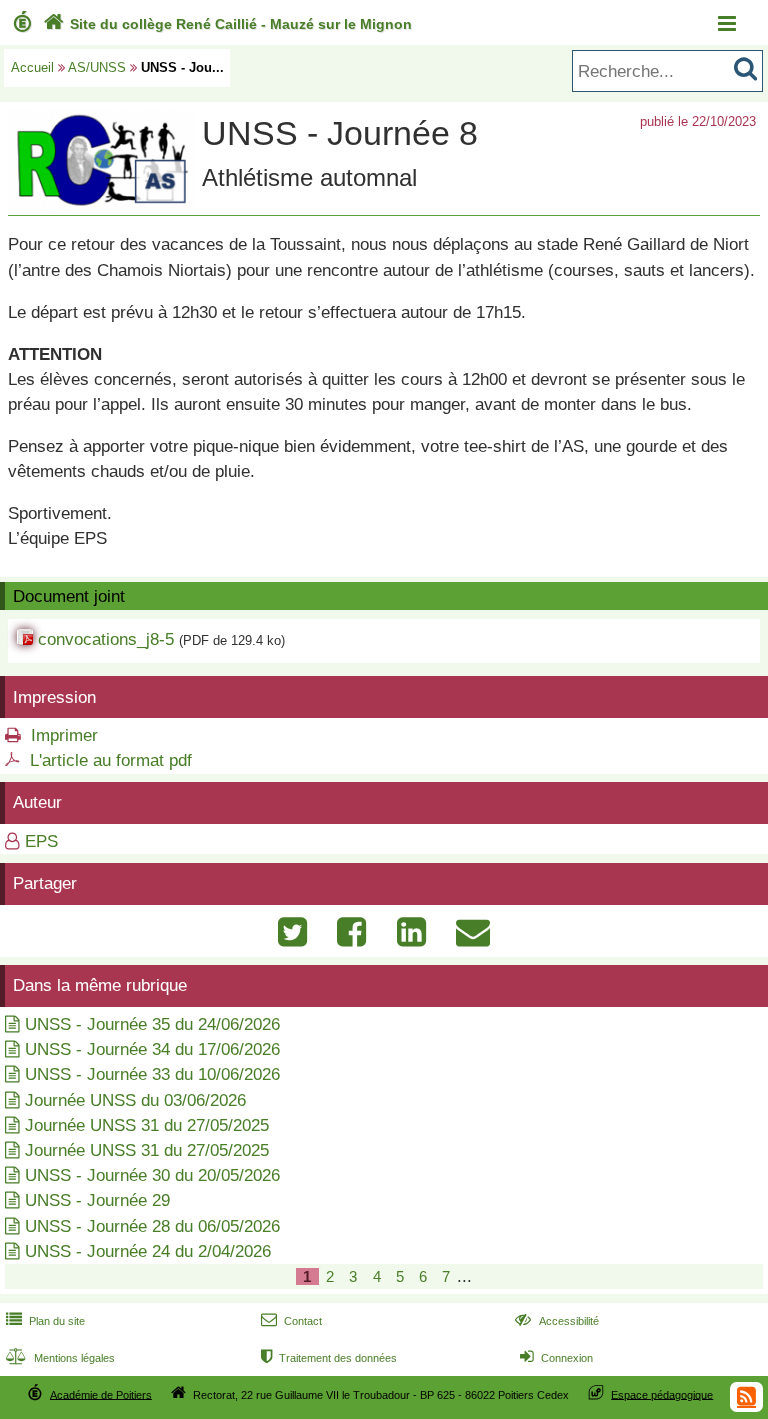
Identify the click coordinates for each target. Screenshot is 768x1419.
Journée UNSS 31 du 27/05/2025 (147, 1125)
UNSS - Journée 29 (97, 1200)
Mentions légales (60, 1358)
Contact (291, 1321)
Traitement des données (329, 1358)
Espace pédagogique (662, 1394)
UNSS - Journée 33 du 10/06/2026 (152, 1074)
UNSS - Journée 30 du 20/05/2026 (152, 1175)
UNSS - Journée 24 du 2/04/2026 (148, 1251)
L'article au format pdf (111, 760)
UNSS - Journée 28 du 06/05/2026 (152, 1226)
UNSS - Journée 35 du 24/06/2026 (152, 1024)
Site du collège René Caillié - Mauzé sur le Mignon (227, 24)
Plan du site (45, 1321)
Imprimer (64, 735)
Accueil (32, 67)
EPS (41, 841)
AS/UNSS (97, 67)
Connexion (556, 1358)
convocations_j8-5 (106, 639)
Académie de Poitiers (101, 1394)
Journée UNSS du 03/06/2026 (135, 1100)
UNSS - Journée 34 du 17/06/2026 (152, 1049)
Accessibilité (556, 1321)
